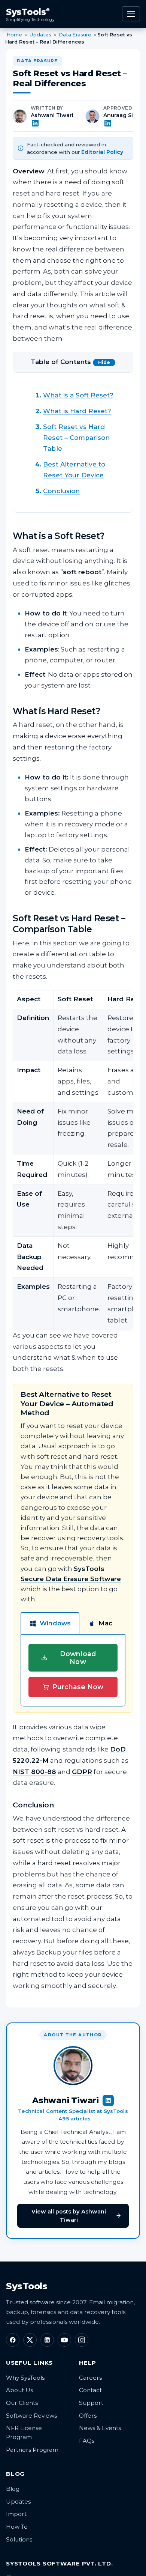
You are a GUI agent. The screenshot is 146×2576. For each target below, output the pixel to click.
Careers (90, 2378)
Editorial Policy (102, 152)
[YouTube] (64, 2340)
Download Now (78, 1658)
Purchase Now (78, 1687)
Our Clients (22, 2403)
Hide (104, 362)
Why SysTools (25, 2378)
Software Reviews (31, 2416)
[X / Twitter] (30, 2340)
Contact (90, 2390)
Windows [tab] (55, 1623)
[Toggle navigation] (131, 14)
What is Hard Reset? (77, 411)
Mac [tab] (105, 1623)
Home (14, 35)
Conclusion (61, 491)
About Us (19, 2390)
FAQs (87, 2441)
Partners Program (32, 2450)
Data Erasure (75, 35)
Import (16, 2514)
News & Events (100, 2428)
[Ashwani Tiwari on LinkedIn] (53, 123)
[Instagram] (82, 2340)
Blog (13, 2489)
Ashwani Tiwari (52, 115)
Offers (88, 2416)
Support (91, 2403)
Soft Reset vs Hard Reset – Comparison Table (76, 438)
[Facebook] (13, 2340)
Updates (40, 35)
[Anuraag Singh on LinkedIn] (124, 123)
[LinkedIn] (47, 2340)
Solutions (19, 2539)
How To (17, 2527)
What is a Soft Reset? (78, 395)
